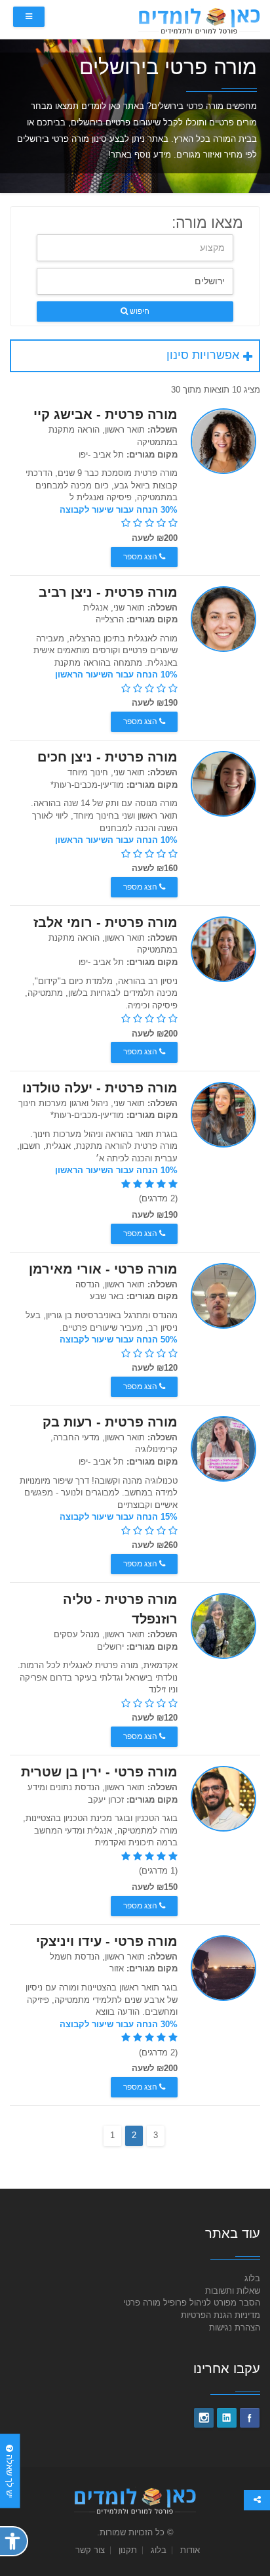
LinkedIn (227, 2418)
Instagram (204, 2418)
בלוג (252, 2278)
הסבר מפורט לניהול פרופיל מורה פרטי (192, 2303)
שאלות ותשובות (233, 2291)
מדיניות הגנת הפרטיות (221, 2315)
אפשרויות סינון (203, 355)
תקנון (128, 2550)
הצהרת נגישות (235, 2328)
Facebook (250, 2418)
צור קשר (90, 2550)
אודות (190, 2550)
